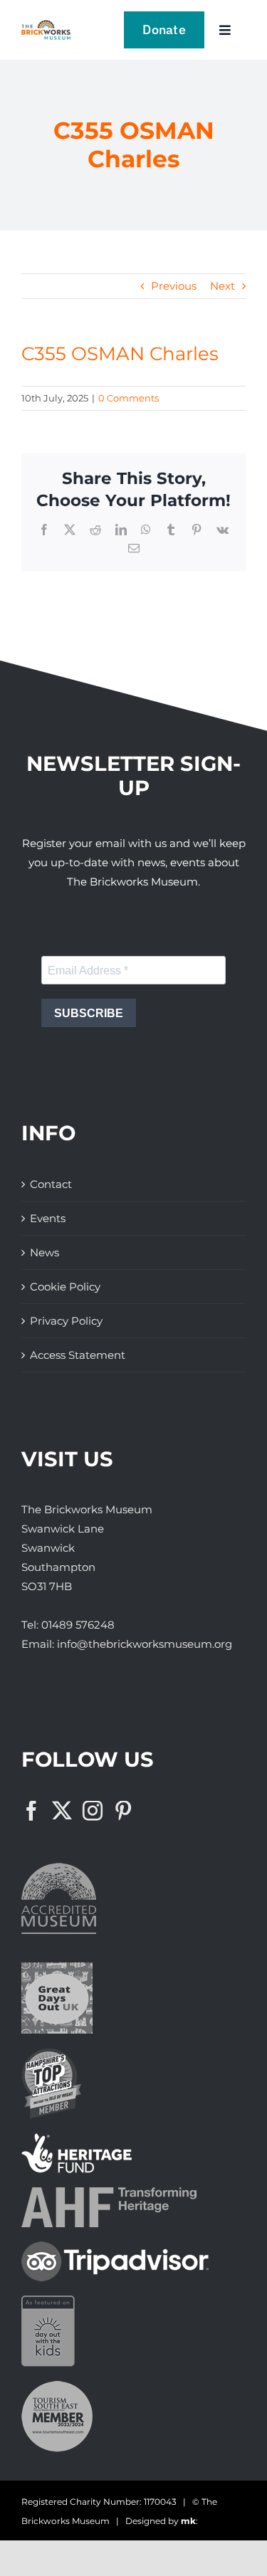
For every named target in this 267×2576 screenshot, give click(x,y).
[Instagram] (93, 1811)
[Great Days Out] (57, 1968)
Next (222, 286)
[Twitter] (62, 1811)
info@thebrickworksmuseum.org (145, 1644)
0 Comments (129, 398)
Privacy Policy (66, 1321)
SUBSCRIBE (89, 1013)
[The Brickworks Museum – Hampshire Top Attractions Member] (52, 2053)
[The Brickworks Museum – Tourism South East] (57, 2386)
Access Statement (78, 1355)
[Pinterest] (123, 1811)
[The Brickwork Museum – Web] (46, 25)
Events (48, 1218)
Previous (174, 286)
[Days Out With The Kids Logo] (48, 2301)
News (44, 1252)
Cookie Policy (65, 1287)
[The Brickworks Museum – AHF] (109, 2193)
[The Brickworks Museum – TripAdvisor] (115, 2247)
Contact (51, 1184)
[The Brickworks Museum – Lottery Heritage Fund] (77, 2139)
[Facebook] (31, 1811)
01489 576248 (78, 1625)
